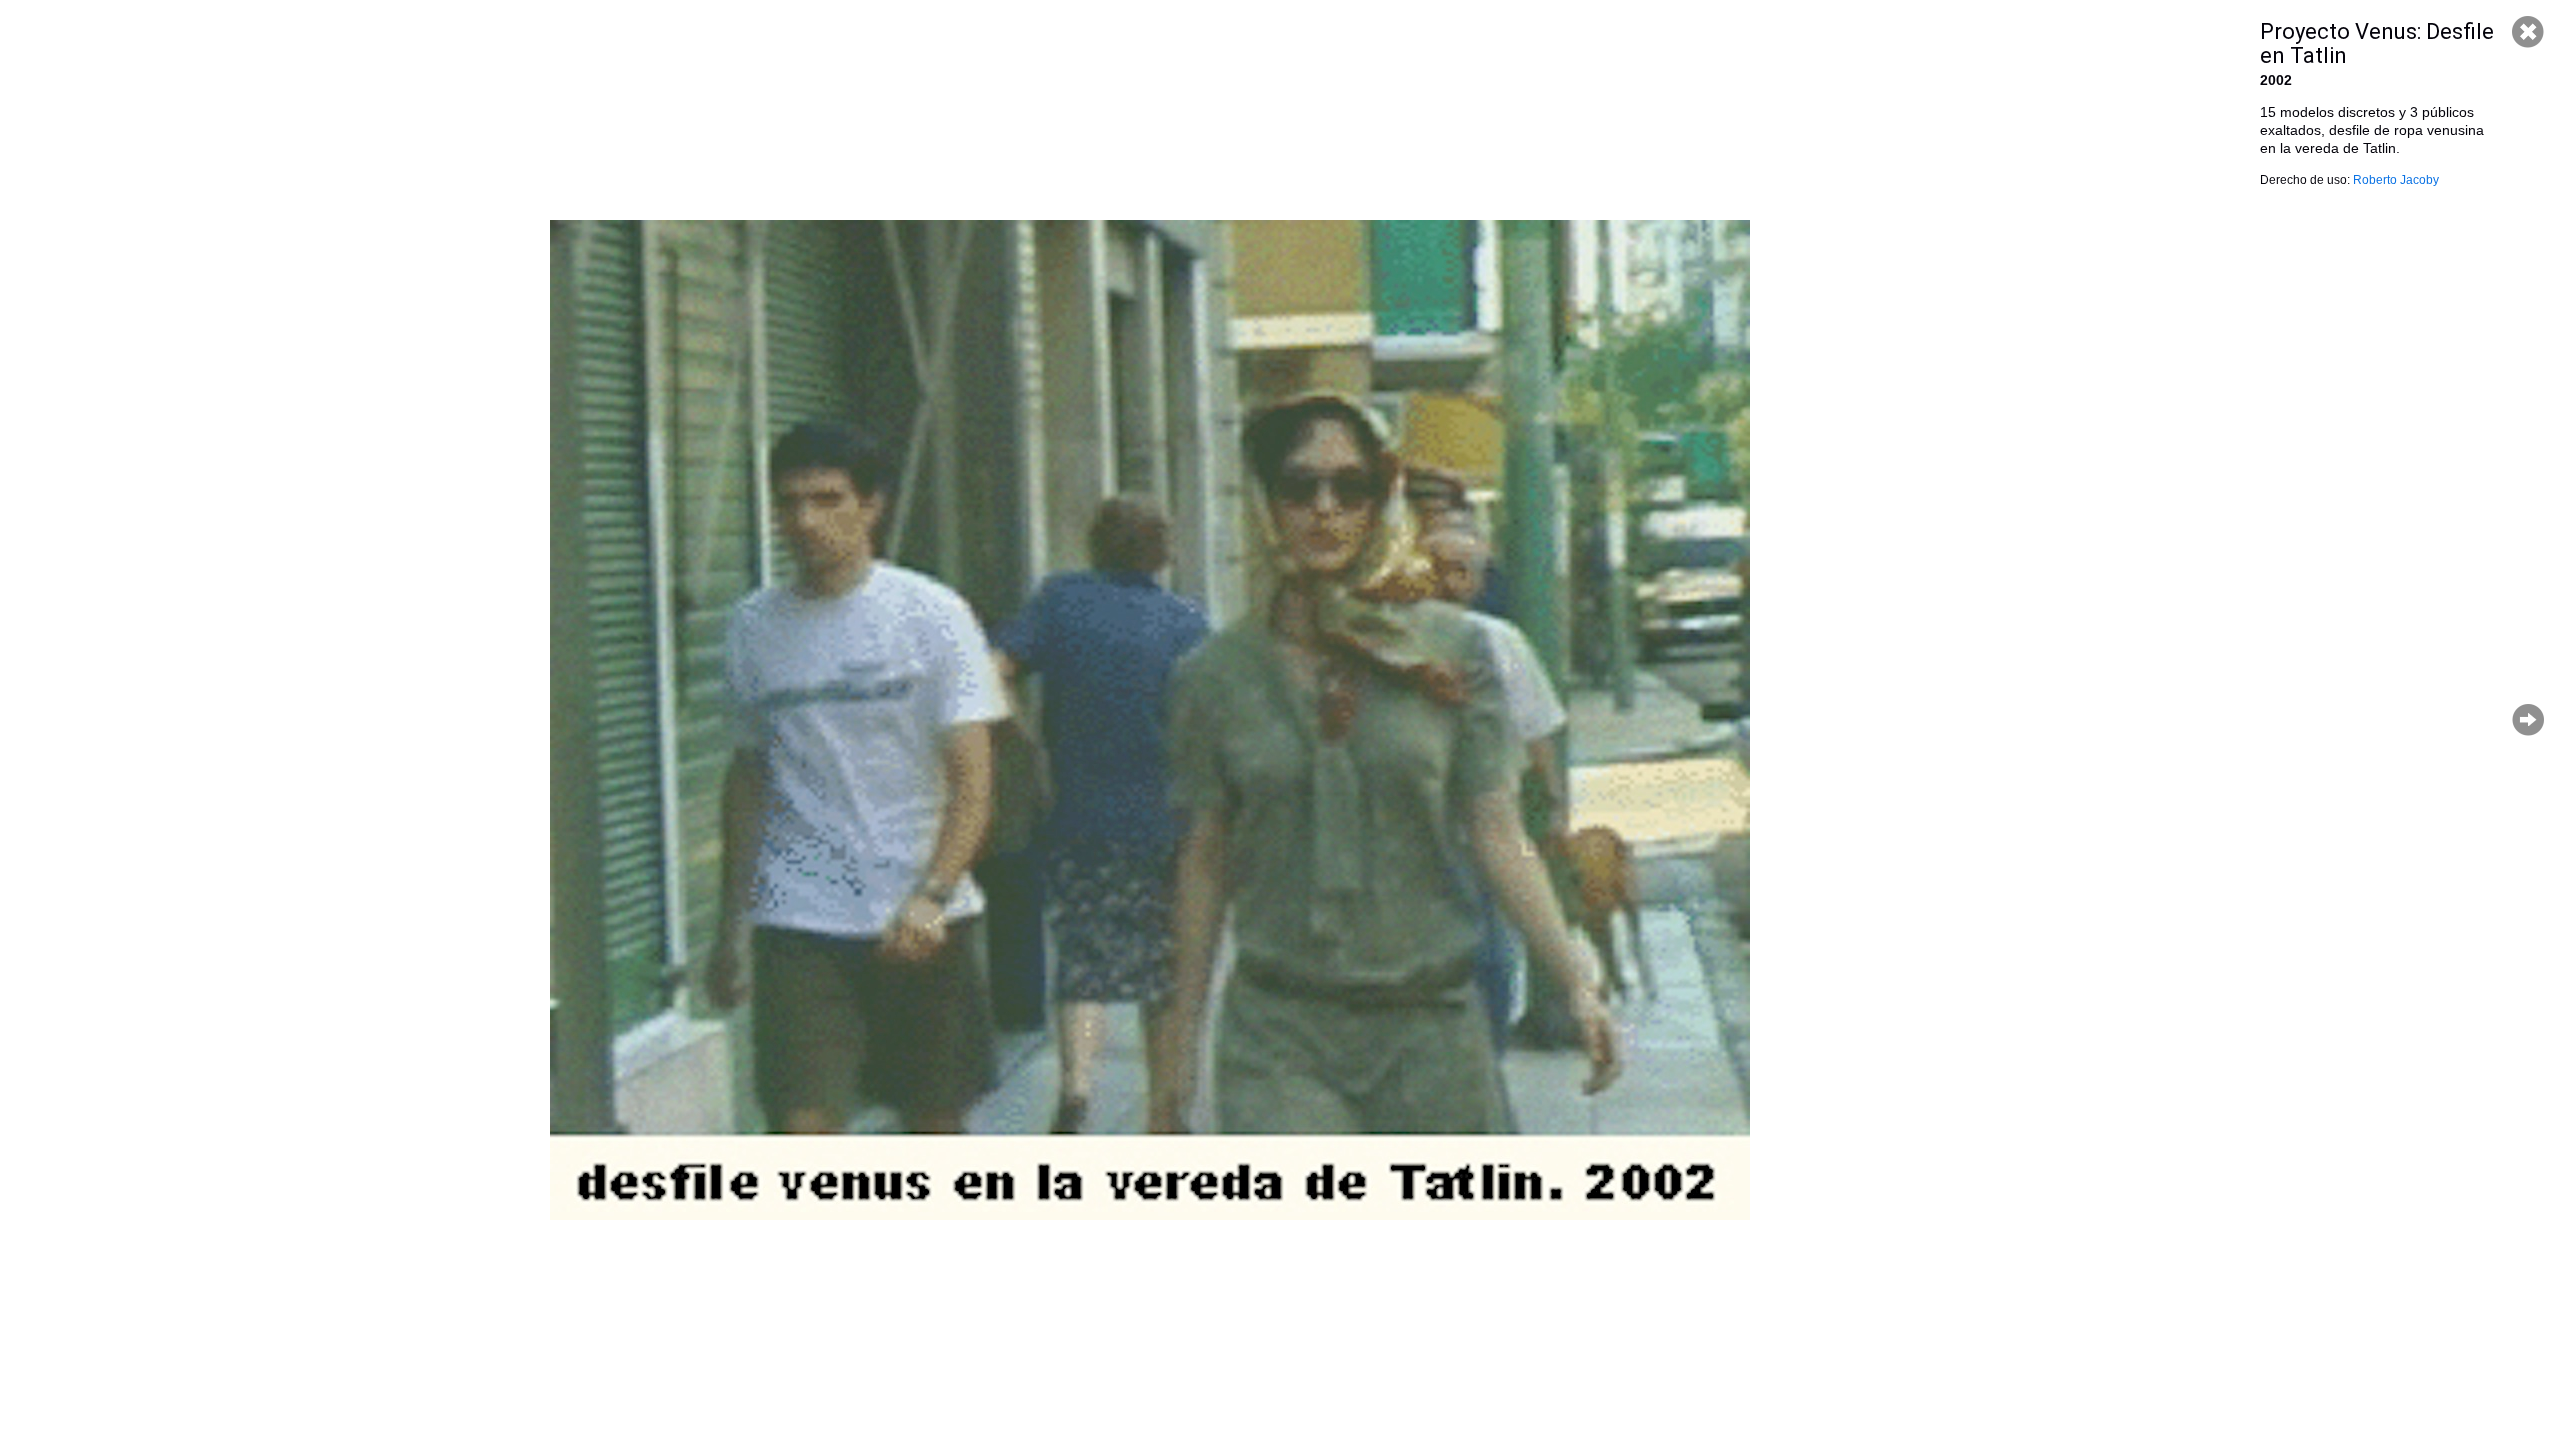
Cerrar (2528, 32)
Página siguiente (2528, 720)
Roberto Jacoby (2396, 180)
